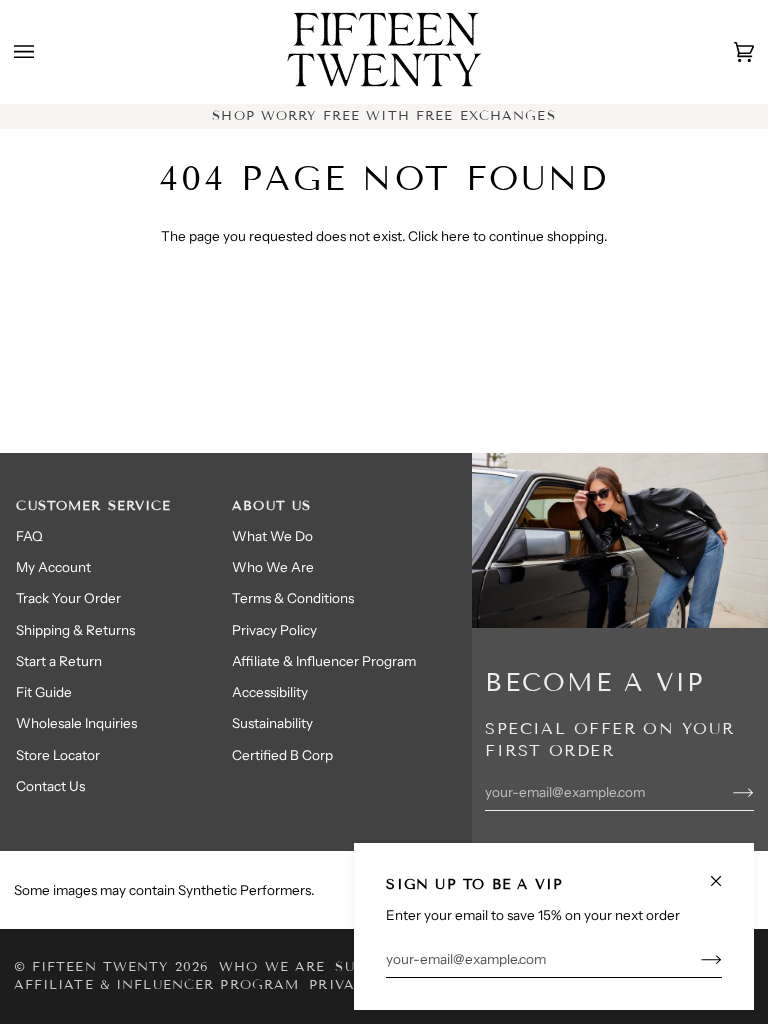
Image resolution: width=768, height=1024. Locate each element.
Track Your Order (68, 598)
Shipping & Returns (75, 630)
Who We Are (273, 567)
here (455, 236)
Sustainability (272, 723)
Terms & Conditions (293, 598)
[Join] (695, 959)
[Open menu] (44, 52)
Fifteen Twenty (100, 967)
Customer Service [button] (93, 506)
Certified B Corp (282, 755)
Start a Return (59, 661)
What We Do (272, 536)
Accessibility (270, 692)
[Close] (724, 872)
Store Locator (58, 755)
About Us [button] (271, 506)
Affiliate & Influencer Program (324, 661)
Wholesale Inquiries (76, 723)
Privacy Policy (274, 630)
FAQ (29, 536)
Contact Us (50, 786)
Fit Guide (44, 692)
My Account (53, 567)
